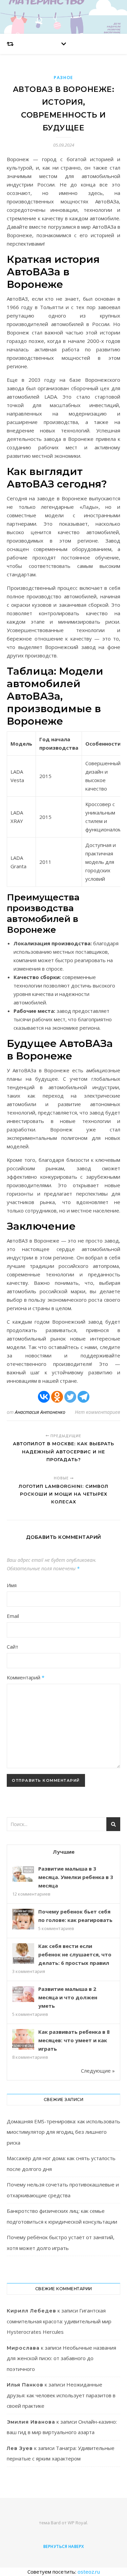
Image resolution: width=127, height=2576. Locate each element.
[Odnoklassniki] (57, 1397)
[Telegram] (83, 1397)
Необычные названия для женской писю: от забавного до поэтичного (61, 2358)
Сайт (13, 1647)
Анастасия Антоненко (40, 1412)
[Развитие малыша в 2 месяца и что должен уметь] (23, 1994)
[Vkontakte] (44, 1397)
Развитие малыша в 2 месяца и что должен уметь (68, 1997)
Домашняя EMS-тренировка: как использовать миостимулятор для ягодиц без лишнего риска (63, 2132)
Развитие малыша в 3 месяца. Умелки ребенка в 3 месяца (76, 1877)
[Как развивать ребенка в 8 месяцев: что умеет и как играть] (23, 2040)
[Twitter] (70, 1397)
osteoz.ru (89, 2572)
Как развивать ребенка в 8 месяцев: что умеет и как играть (74, 2040)
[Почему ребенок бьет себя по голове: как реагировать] (23, 1920)
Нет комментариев (98, 1412)
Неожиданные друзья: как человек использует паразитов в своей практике (61, 2395)
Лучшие (64, 1852)
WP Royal (77, 2523)
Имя (12, 1585)
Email (13, 1616)
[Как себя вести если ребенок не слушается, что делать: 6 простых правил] (23, 1954)
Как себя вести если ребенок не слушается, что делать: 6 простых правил (75, 1954)
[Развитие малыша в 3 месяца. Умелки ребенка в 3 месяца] (23, 1874)
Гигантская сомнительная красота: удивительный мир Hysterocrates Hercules (59, 2321)
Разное (63, 78)
